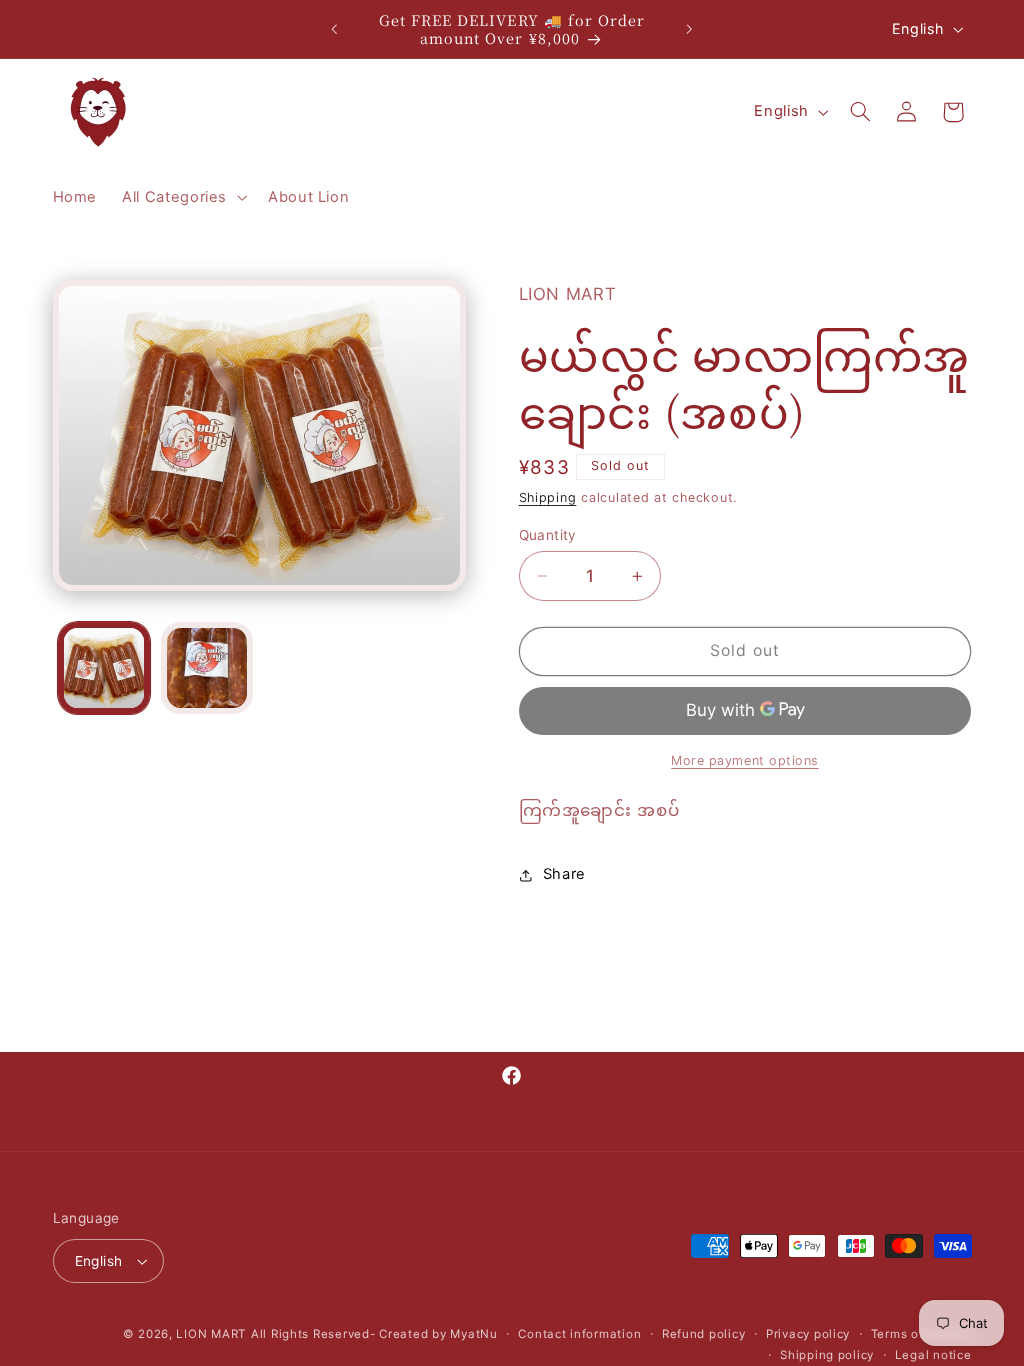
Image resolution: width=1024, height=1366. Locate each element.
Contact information (579, 1334)
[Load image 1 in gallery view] (104, 668)
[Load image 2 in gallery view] (207, 668)
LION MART (211, 1334)
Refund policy (704, 1334)
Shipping (548, 497)
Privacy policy (808, 1334)
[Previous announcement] (334, 29)
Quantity (548, 535)
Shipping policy (827, 1355)
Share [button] (564, 874)
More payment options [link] (745, 760)
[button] (183, 198)
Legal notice (933, 1355)
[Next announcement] (690, 29)
